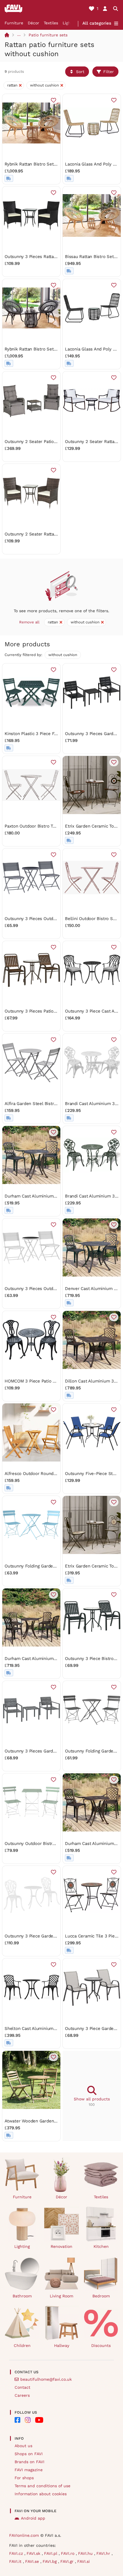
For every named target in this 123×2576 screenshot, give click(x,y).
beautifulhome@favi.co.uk (46, 2379)
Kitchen (101, 2246)
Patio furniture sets (48, 35)
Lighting (22, 2246)
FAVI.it (16, 2561)
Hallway (62, 2345)
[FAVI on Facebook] (17, 2420)
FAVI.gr (68, 2561)
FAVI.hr (104, 2553)
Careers (22, 2395)
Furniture (14, 23)
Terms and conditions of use (42, 2486)
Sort (80, 72)
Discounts (101, 2345)
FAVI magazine (29, 2470)
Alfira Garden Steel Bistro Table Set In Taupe (50, 1104)
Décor (33, 23)
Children (22, 2345)
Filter (109, 72)
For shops (24, 2478)
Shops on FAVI (29, 2454)
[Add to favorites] (53, 100)
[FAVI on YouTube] (39, 2420)
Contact (22, 2387)
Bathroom (22, 2296)
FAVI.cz (17, 2553)
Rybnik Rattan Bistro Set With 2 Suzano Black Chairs (58, 349)
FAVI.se (33, 2561)
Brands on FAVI (29, 2462)
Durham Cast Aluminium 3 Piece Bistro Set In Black (57, 1196)
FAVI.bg (50, 2561)
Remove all (29, 622)
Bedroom (101, 2296)
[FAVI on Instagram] (28, 2420)
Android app (33, 2518)
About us (23, 2446)
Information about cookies (41, 2494)
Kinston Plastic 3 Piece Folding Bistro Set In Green (56, 734)
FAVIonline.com (24, 2535)
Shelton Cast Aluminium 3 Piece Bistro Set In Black (57, 2028)
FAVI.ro (68, 2553)
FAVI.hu (86, 2553)
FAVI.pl (51, 2553)
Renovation (61, 2246)
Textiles (51, 23)
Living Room (61, 2296)
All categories (97, 23)
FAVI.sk (34, 2553)
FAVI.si (84, 2561)
